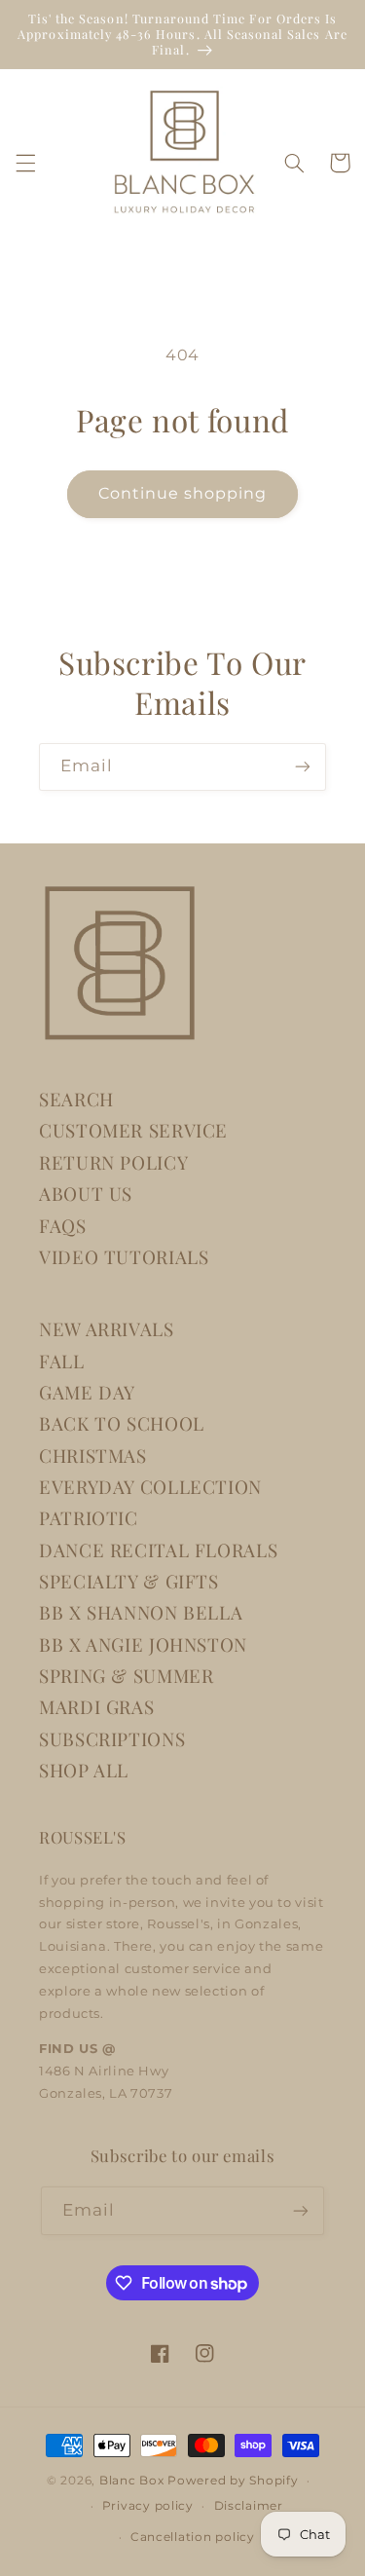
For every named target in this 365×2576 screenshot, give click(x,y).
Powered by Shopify (233, 2481)
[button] (25, 163)
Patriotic (89, 1518)
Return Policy (113, 1162)
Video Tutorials (124, 1257)
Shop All (84, 1770)
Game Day (87, 1392)
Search (76, 1099)
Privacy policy (148, 2506)
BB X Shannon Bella (141, 1612)
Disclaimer (249, 2506)
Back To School (122, 1423)
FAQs (63, 1226)
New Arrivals (107, 1329)
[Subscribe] (303, 767)
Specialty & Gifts (129, 1581)
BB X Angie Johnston (143, 1644)
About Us (86, 1194)
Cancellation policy (193, 2537)
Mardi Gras (96, 1707)
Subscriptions (112, 1739)
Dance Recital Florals (158, 1550)
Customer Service (133, 1130)
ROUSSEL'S (83, 1837)
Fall (62, 1361)
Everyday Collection (150, 1487)
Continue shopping (183, 493)
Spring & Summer (126, 1676)
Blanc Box (132, 2481)
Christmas (93, 1456)
